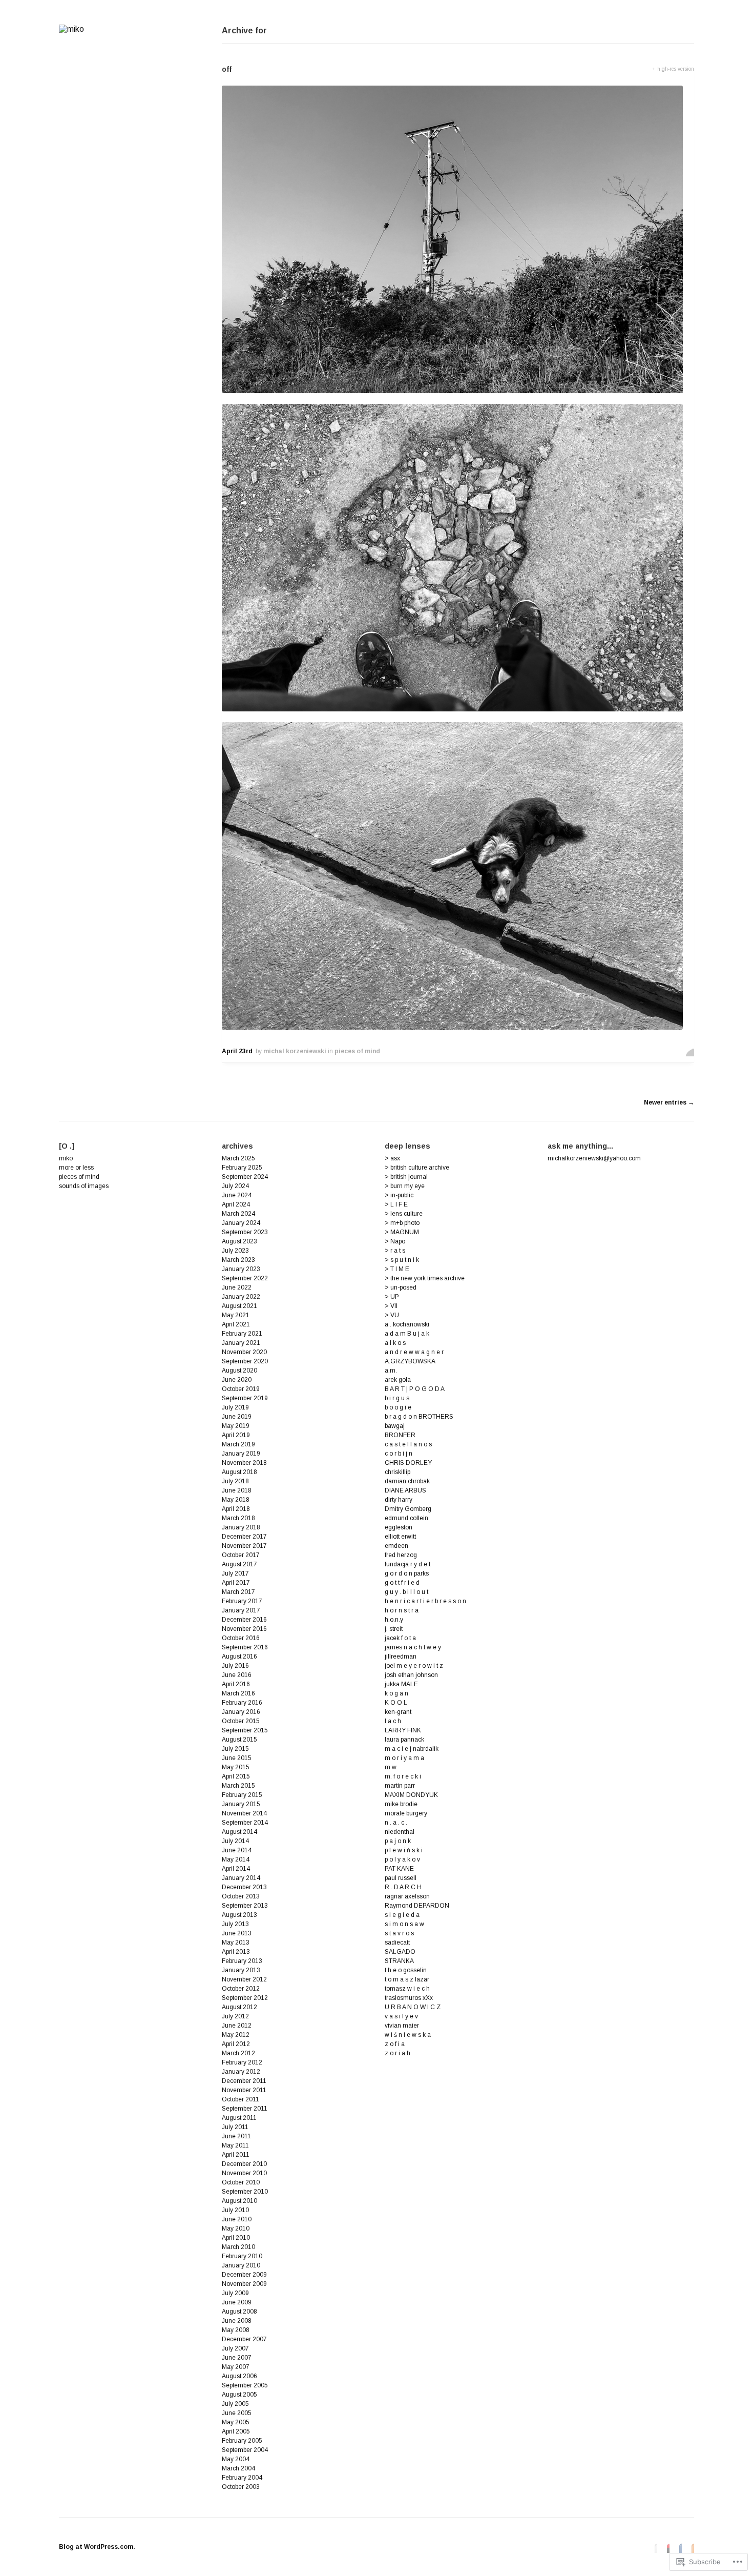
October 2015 (241, 1721)
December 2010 (244, 2164)
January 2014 (241, 1878)
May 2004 (236, 2459)
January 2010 (241, 2265)
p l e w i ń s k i (404, 1850)
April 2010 (236, 2238)
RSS (690, 2548)
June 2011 (236, 2136)
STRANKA (399, 1961)
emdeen (396, 1546)
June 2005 (237, 2413)
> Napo (395, 1241)
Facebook (678, 2548)
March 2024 (238, 1214)
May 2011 (235, 2145)
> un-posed (401, 1287)
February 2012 (242, 2062)
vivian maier (402, 2026)
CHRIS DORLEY (408, 1463)
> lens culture (404, 1214)
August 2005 (239, 2395)
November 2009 (244, 2284)
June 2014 (237, 1850)
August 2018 (239, 1472)
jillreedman (401, 1657)
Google (665, 2548)
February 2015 (242, 1795)
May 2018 (236, 1500)
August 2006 (239, 2376)
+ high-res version (673, 69)
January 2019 (241, 1454)
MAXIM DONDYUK (411, 1795)
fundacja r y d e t (407, 1564)
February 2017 (242, 1601)
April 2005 (236, 2431)
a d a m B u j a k (407, 1334)
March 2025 (238, 1158)
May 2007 (236, 2367)
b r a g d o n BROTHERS (419, 1417)
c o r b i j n (399, 1454)
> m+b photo (402, 1223)
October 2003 (241, 2487)
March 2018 (238, 1518)
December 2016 (244, 1620)
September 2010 (245, 2192)
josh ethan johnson (411, 1675)
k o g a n (396, 1693)
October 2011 (240, 2099)
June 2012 (237, 2026)
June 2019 (237, 1417)
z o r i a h (398, 2053)
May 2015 (236, 1767)
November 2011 (244, 2090)
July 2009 (235, 2293)
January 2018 (241, 1527)
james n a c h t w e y (413, 1647)
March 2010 (238, 2247)
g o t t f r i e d (402, 1583)
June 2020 (237, 1380)
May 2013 (236, 1943)
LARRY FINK (403, 1730)
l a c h (393, 1721)
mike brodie (401, 1804)
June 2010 (237, 2219)
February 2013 (242, 1961)
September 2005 (245, 2385)
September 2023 (245, 1232)
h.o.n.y (394, 1620)
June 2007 (237, 2358)
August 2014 (239, 1832)
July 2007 (235, 2348)
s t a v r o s (399, 1933)
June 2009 (237, 2302)
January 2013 (241, 1970)
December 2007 (244, 2339)
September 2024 (245, 1177)
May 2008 (236, 2330)
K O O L (396, 1703)
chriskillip (398, 1472)
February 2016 (242, 1703)
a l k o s (395, 1343)
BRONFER (400, 1435)
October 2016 (241, 1638)
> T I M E (397, 1269)
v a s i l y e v (401, 2016)
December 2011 (244, 2081)
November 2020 (244, 1352)
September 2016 (245, 1647)
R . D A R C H (403, 1887)
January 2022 (241, 1297)
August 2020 (239, 1371)
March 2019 (238, 1444)
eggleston (399, 1527)
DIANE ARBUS (405, 1490)
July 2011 (235, 2127)
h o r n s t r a (402, 1610)
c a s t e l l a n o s (408, 1444)
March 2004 (238, 2468)
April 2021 (236, 1324)
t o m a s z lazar (407, 1979)
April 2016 (236, 1684)
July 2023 (235, 1251)
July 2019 (235, 1407)
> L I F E (396, 1204)
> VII (391, 1306)
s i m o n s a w (404, 1924)
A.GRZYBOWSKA (410, 1361)
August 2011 (239, 2118)
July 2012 (235, 2016)
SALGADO (400, 1952)
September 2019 (245, 1398)
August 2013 (239, 1915)
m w (391, 1767)
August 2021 (239, 1306)
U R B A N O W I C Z (413, 2007)
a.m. (391, 1371)
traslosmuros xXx (409, 1998)
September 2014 (245, 1823)
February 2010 (242, 2256)
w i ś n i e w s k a (408, 2035)
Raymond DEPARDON (417, 1906)
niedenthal (400, 1832)
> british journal (406, 1177)
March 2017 (238, 1592)
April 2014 (236, 1869)
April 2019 (236, 1435)
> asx (392, 1158)
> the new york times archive (425, 1278)
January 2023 (241, 1269)
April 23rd (237, 1051)
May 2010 (236, 2229)
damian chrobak (407, 1481)
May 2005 (236, 2422)
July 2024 (235, 1186)
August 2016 (239, 1657)
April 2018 (236, 1509)
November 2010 (244, 2173)
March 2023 (238, 1260)
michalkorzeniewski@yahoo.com (594, 1158)
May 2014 (236, 1859)
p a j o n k (398, 1841)
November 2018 (244, 1463)
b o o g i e (398, 1407)
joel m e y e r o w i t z (414, 1666)
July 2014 (235, 1841)
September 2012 (245, 1998)
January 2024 (241, 1223)
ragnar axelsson (407, 1896)
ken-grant (398, 1712)
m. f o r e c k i (403, 1776)
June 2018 (237, 1490)
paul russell (401, 1878)
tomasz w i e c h (407, 1989)
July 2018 (235, 1481)
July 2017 (235, 1573)
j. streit (394, 1629)
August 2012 (239, 2007)
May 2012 (236, 2035)
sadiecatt (397, 1943)
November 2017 (244, 1546)
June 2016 (237, 1675)
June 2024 (237, 1195)
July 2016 (235, 1666)
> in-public (399, 1195)
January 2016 (241, 1712)
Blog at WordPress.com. (97, 2547)
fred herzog (401, 1555)
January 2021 (241, 1343)
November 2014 (244, 1813)
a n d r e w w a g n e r (414, 1352)
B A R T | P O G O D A (415, 1389)
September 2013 (245, 1906)
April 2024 (236, 1204)
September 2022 (245, 1278)
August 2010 (239, 2201)
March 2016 (238, 1693)
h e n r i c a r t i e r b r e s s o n (425, 1601)
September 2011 (245, 2109)
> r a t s (395, 1251)
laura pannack (404, 1740)
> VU (392, 1315)
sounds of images (84, 1186)
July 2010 (235, 2210)
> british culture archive (417, 1168)
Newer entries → (669, 1102)
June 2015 (237, 1758)
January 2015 (241, 1804)
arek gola (398, 1380)
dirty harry (399, 1500)
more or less (76, 1168)
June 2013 (237, 1933)
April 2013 (236, 1952)
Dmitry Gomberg (408, 1509)
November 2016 (244, 1629)
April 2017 (236, 1583)
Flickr (653, 2548)
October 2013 (241, 1896)
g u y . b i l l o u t (406, 1592)
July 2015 (235, 1749)
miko (66, 1158)
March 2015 (238, 1786)
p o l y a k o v (402, 1859)
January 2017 (241, 1610)
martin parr (400, 1786)
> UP (392, 1297)
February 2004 (242, 2478)
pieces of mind (357, 1051)
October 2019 (241, 1389)
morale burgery (406, 1813)
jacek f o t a (400, 1638)
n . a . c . (396, 1823)
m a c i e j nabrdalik (412, 1749)
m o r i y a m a (404, 1758)
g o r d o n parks (407, 1573)
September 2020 (245, 1361)
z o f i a (395, 2044)
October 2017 (241, 1555)
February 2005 (242, 2441)
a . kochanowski (407, 1324)
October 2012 (241, 1989)
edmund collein (406, 1518)
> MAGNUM (402, 1232)
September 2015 (245, 1730)
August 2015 (239, 1740)
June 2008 (237, 2321)
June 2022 (237, 1287)
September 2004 (245, 2450)
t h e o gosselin (406, 1970)
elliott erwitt (400, 1537)
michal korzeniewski (295, 1051)
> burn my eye (405, 1186)
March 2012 (238, 2053)
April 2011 (236, 2155)
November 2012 (244, 1979)
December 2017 (244, 1537)
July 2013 (235, 1924)
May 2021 (236, 1315)
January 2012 (241, 2072)
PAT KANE (399, 1869)
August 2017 (239, 1564)
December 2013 (244, 1887)
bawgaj (395, 1426)
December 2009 (244, 2275)
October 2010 (241, 2182)
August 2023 (239, 1241)
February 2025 (242, 1168)
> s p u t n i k (402, 1260)
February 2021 (242, 1334)
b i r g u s (397, 1398)
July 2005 (235, 2404)
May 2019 (236, 1426)
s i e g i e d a (402, 1915)
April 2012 (236, 2044)
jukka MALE (401, 1684)
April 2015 (236, 1776)
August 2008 (239, 2312)
